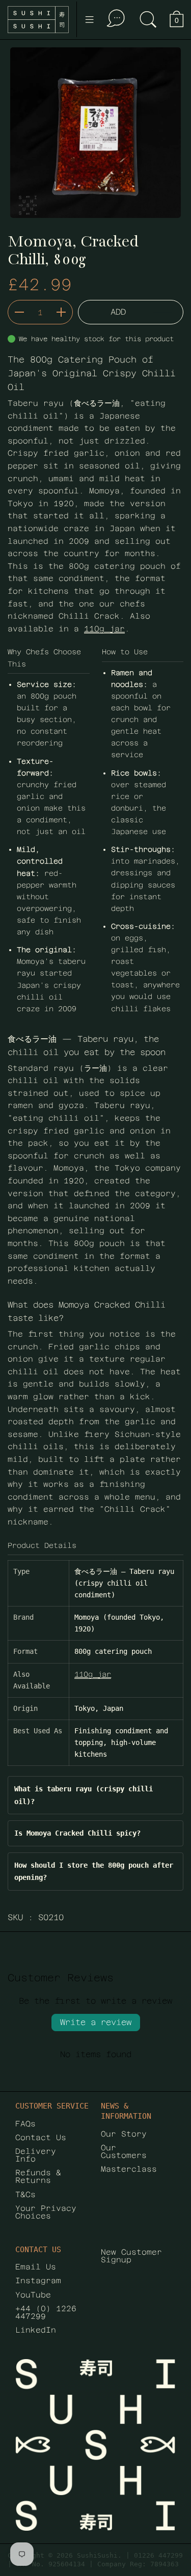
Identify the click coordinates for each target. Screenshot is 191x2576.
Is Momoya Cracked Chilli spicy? (77, 1833)
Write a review (96, 2022)
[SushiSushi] (38, 20)
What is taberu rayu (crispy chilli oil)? (84, 1795)
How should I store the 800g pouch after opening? (94, 1871)
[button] (148, 20)
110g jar (104, 629)
